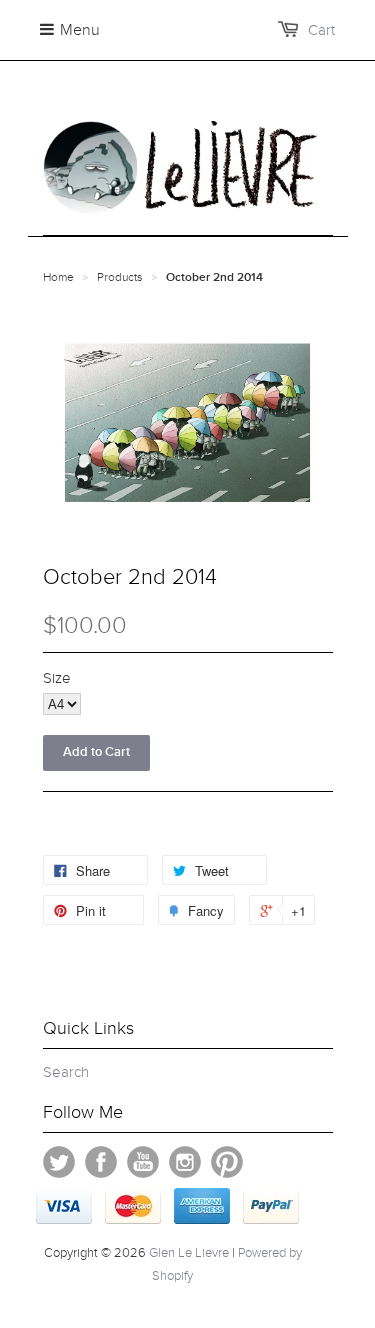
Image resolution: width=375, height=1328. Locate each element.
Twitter (59, 1162)
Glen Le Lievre (189, 1253)
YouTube (143, 1162)
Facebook (101, 1162)
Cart (321, 30)
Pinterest (227, 1162)
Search (66, 1072)
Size (57, 678)
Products (120, 277)
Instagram (185, 1162)
